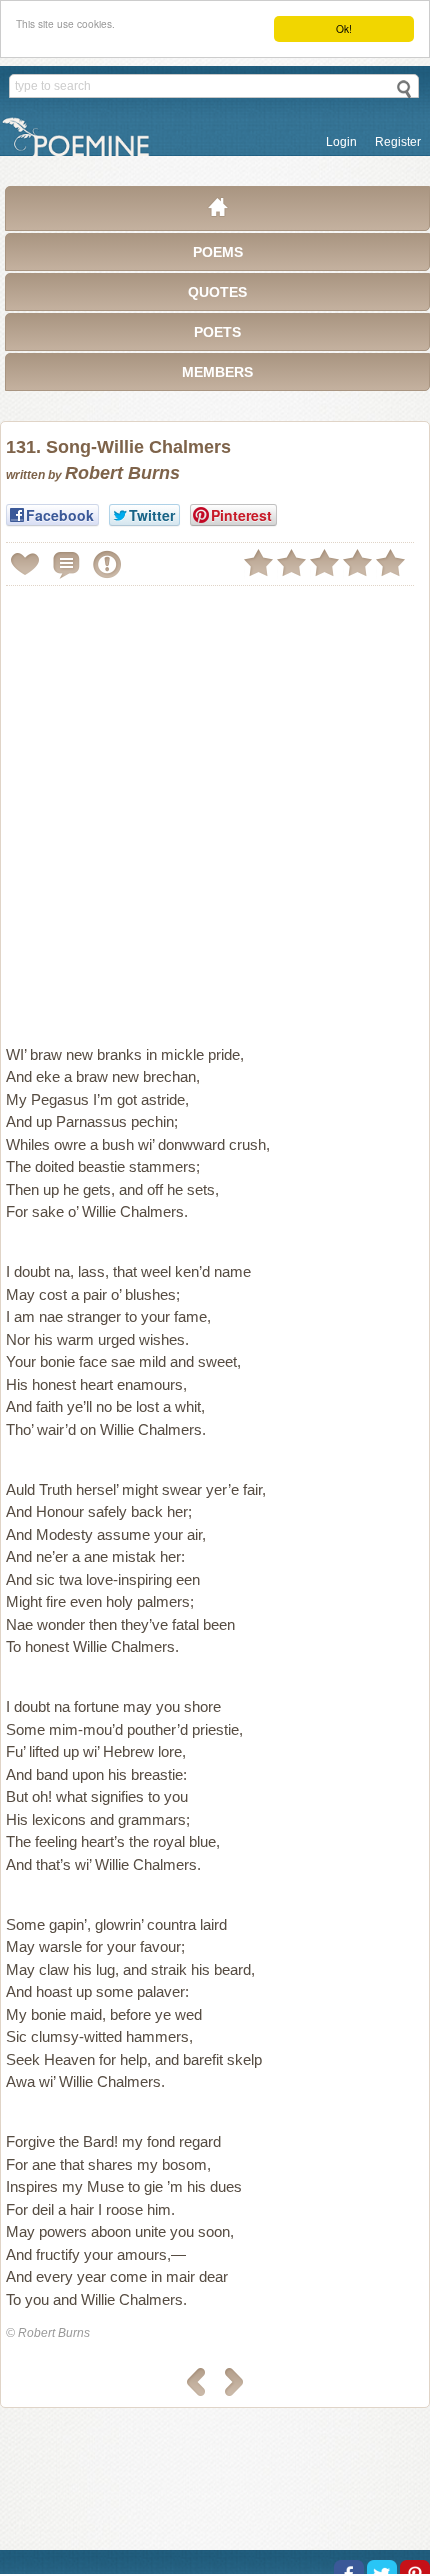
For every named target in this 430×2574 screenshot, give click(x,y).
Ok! (344, 28)
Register (398, 142)
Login (341, 142)
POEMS (218, 252)
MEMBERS (217, 372)
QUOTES (217, 292)
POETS (217, 332)
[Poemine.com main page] (218, 212)
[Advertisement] (215, 807)
